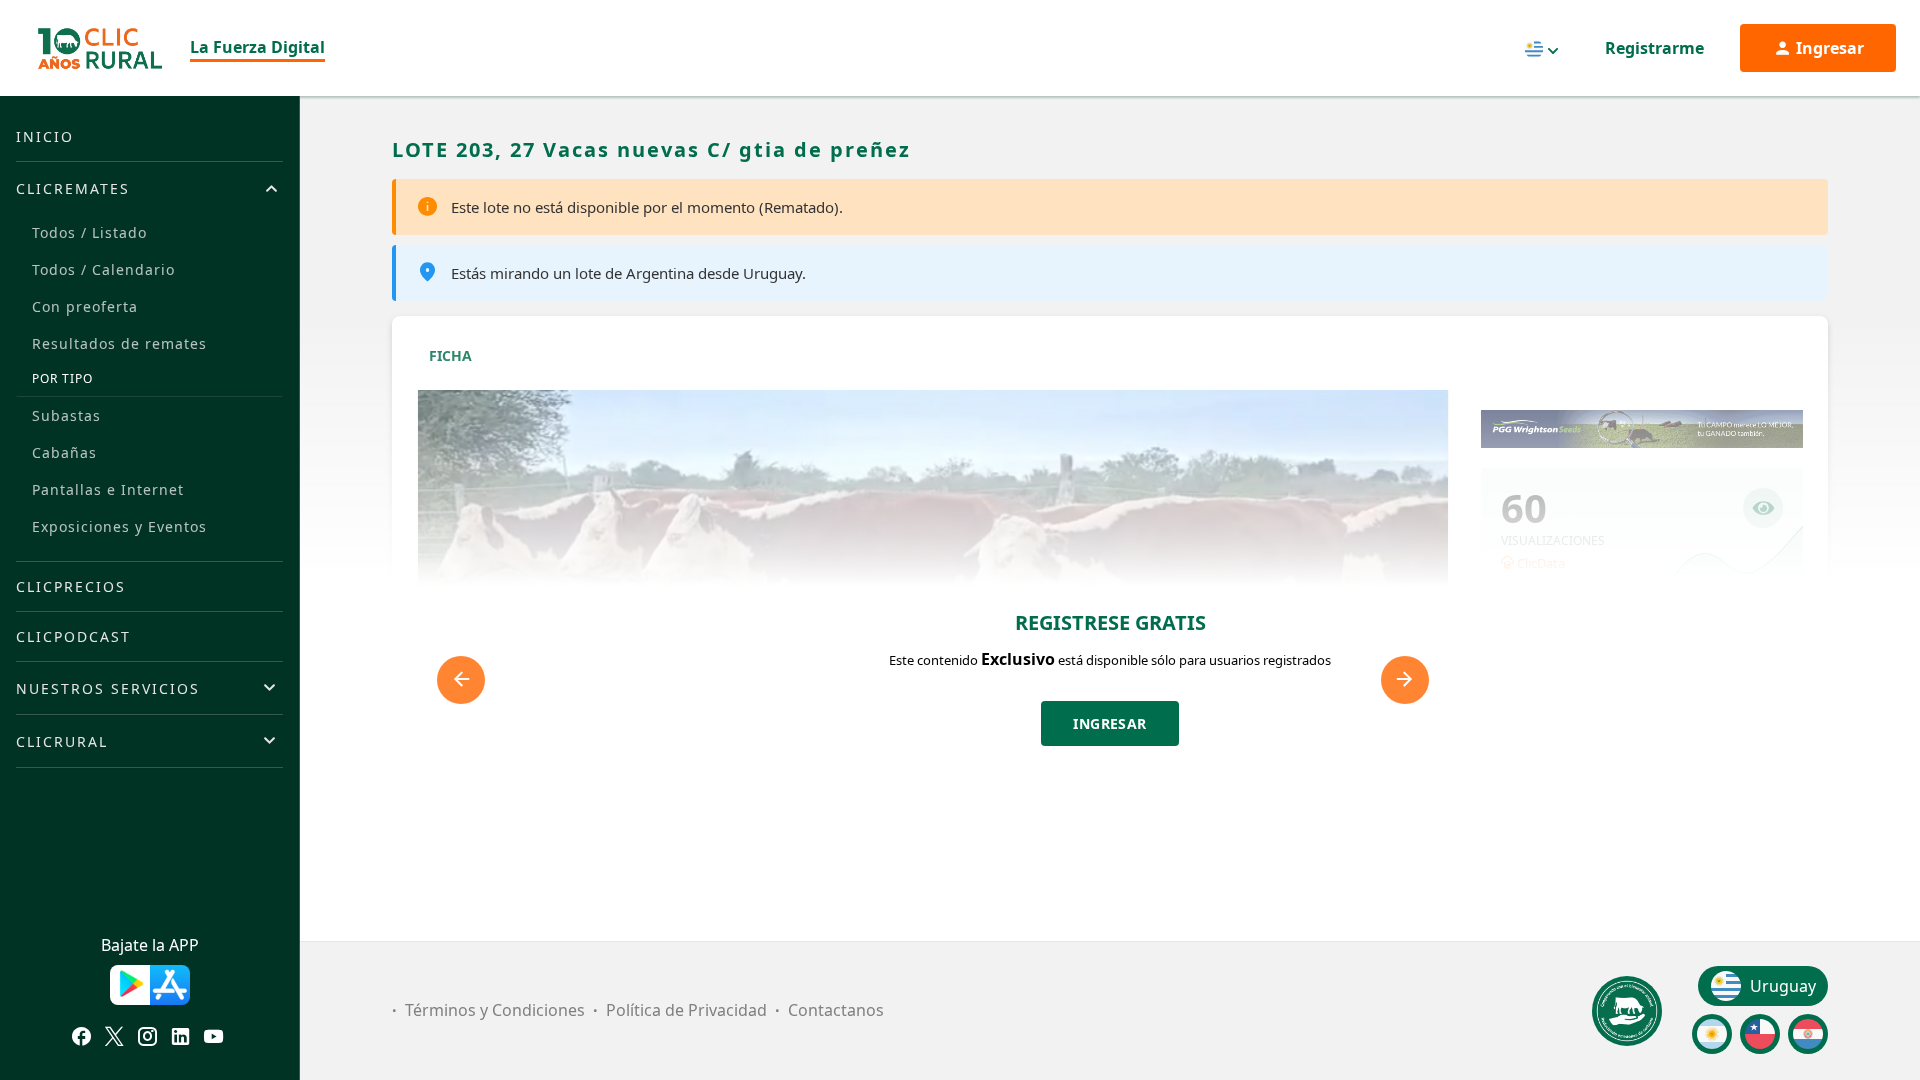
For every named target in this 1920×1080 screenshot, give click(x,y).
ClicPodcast (73, 636)
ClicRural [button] (62, 741)
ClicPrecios (71, 586)
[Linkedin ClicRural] (180, 1039)
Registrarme (1654, 48)
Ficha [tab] (450, 355)
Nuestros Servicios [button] (108, 688)
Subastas (66, 415)
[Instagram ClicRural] (147, 1039)
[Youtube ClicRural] (213, 1039)
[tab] (149, 188)
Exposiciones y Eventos (119, 526)
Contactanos (836, 1010)
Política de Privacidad (686, 1010)
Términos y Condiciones (495, 1010)
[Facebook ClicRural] (81, 1039)
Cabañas (64, 452)
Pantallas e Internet (108, 489)
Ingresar (1110, 723)
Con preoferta (85, 306)
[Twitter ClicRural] (114, 1039)
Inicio (45, 136)
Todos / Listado (89, 232)
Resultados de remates (119, 343)
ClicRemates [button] (73, 188)
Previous (461, 680)
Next (1405, 680)
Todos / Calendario (103, 269)
